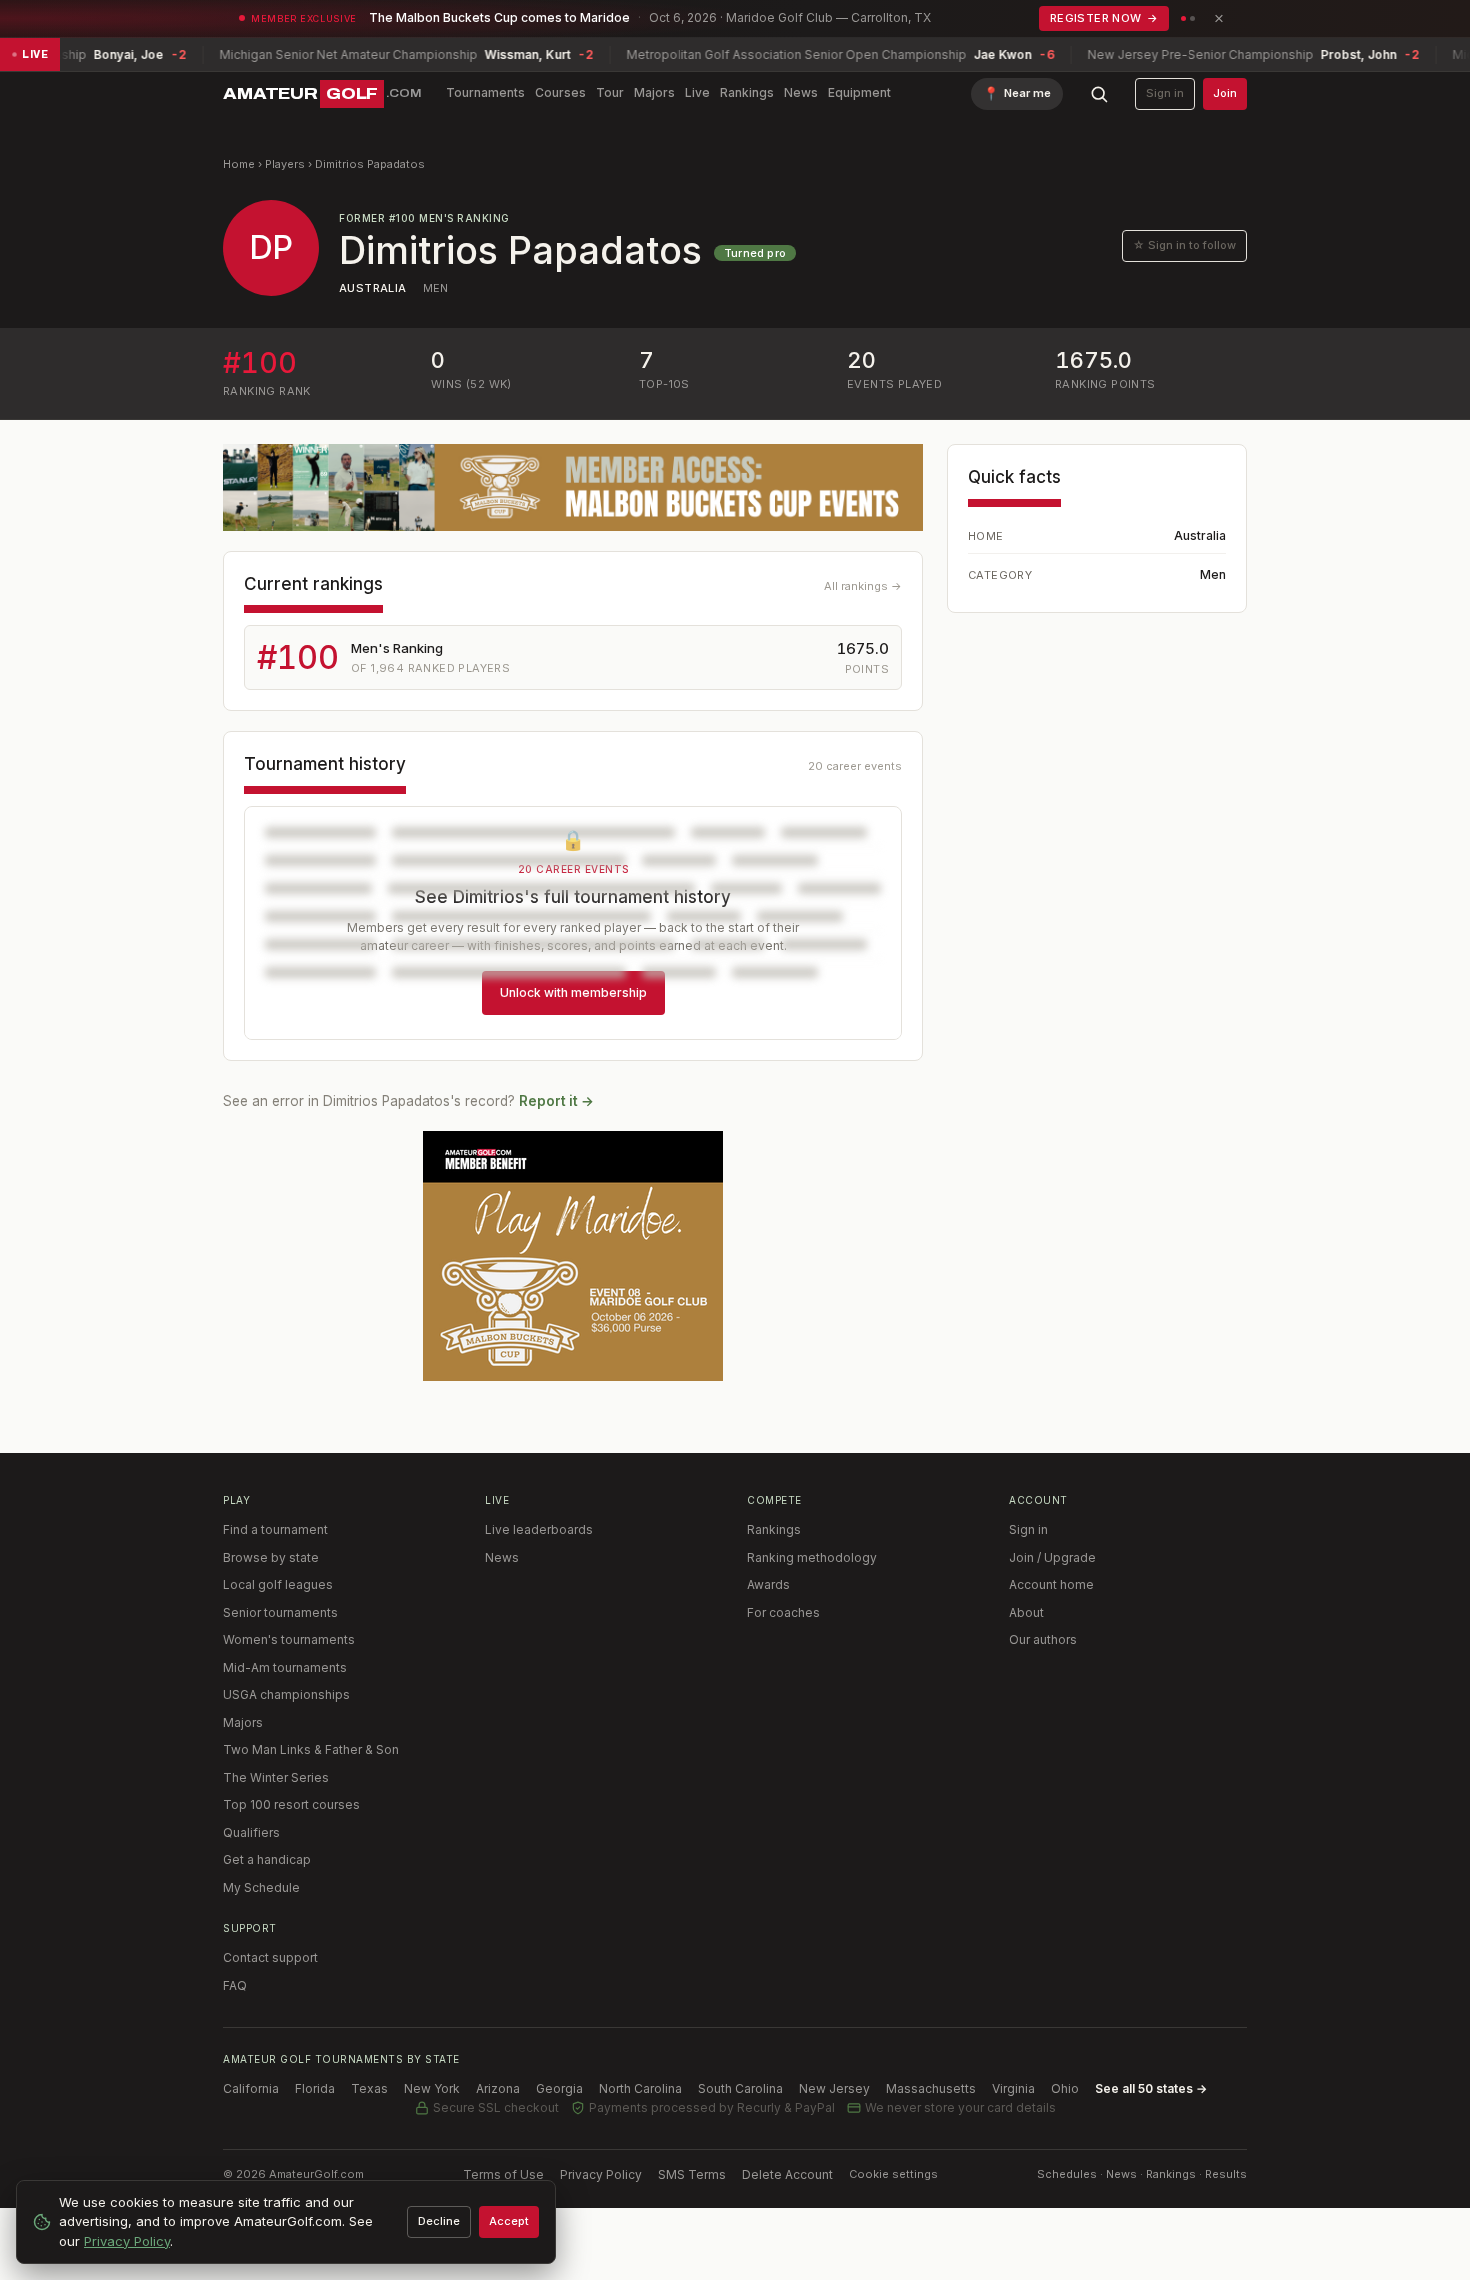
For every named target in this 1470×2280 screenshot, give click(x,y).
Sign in (1165, 93)
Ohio (1065, 2088)
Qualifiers (251, 1832)
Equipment (859, 92)
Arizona (498, 2088)
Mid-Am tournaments (285, 1667)
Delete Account (787, 2174)
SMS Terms (692, 2174)
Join (1225, 93)
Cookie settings (893, 2174)
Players (285, 164)
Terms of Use (503, 2174)
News (801, 92)
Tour (610, 92)
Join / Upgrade (1052, 1557)
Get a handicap (267, 1859)
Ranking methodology (812, 1557)
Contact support (270, 1957)
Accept (509, 2221)
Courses (560, 92)
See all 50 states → (1151, 2088)
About (1026, 1612)
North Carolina (640, 2088)
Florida (315, 2088)
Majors (654, 92)
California (251, 2088)
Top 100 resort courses (291, 1804)
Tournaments (485, 92)
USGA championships (286, 1694)
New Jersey (834, 2088)
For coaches (783, 1612)
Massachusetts (931, 2088)
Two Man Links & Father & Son (311, 1749)
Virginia (1013, 2088)
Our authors (1043, 1639)
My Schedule (261, 1887)
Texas (369, 2088)
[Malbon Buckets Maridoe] (573, 1256)
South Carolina (740, 2088)
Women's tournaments (289, 1639)
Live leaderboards (539, 1529)
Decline (439, 2221)
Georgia (559, 2088)
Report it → (556, 1101)
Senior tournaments (280, 1612)
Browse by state (271, 1557)
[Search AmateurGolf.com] (1099, 94)
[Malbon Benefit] (573, 487)
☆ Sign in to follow (1184, 245)
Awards (768, 1584)
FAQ (235, 1985)
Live (697, 92)
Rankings (747, 92)
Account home (1051, 1584)
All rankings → (863, 586)
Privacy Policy (601, 2174)
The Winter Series (276, 1777)
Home (239, 164)
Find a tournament (275, 1529)
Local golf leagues (278, 1584)
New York (432, 2088)
